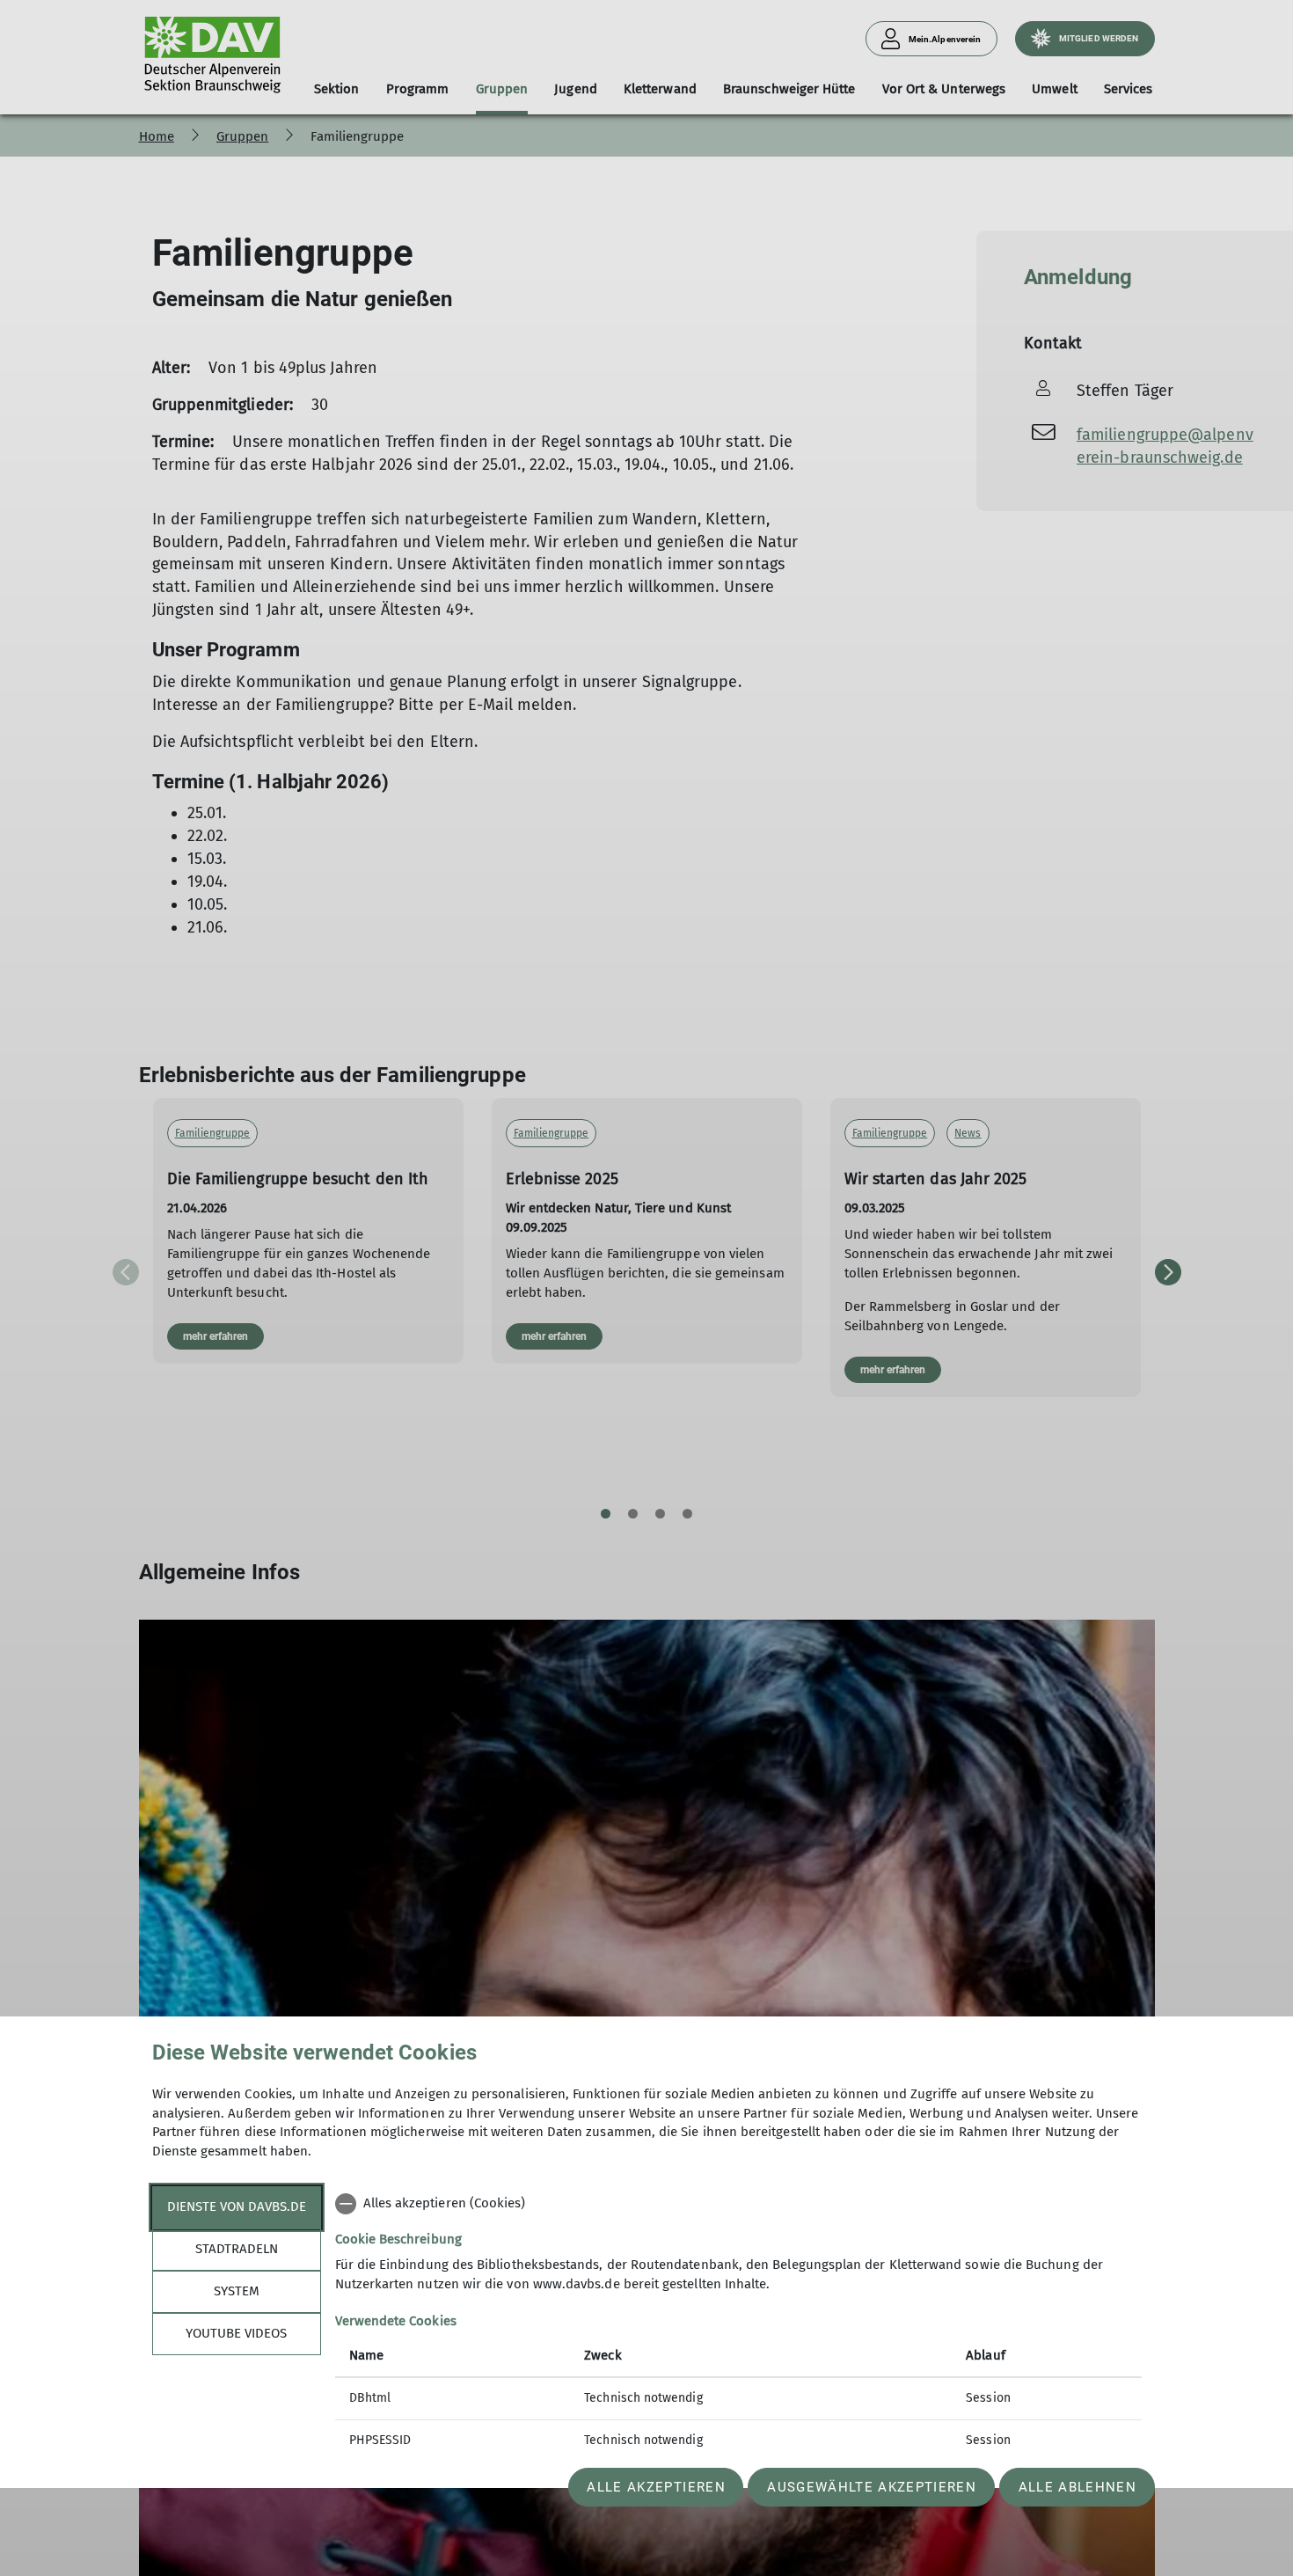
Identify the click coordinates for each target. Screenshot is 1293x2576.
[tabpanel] (738, 2324)
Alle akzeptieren (656, 2487)
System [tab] (237, 2291)
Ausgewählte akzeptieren (872, 2487)
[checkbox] (738, 2204)
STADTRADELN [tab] (237, 2249)
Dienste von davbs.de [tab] (237, 2206)
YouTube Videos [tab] (236, 2333)
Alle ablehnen (1077, 2487)
